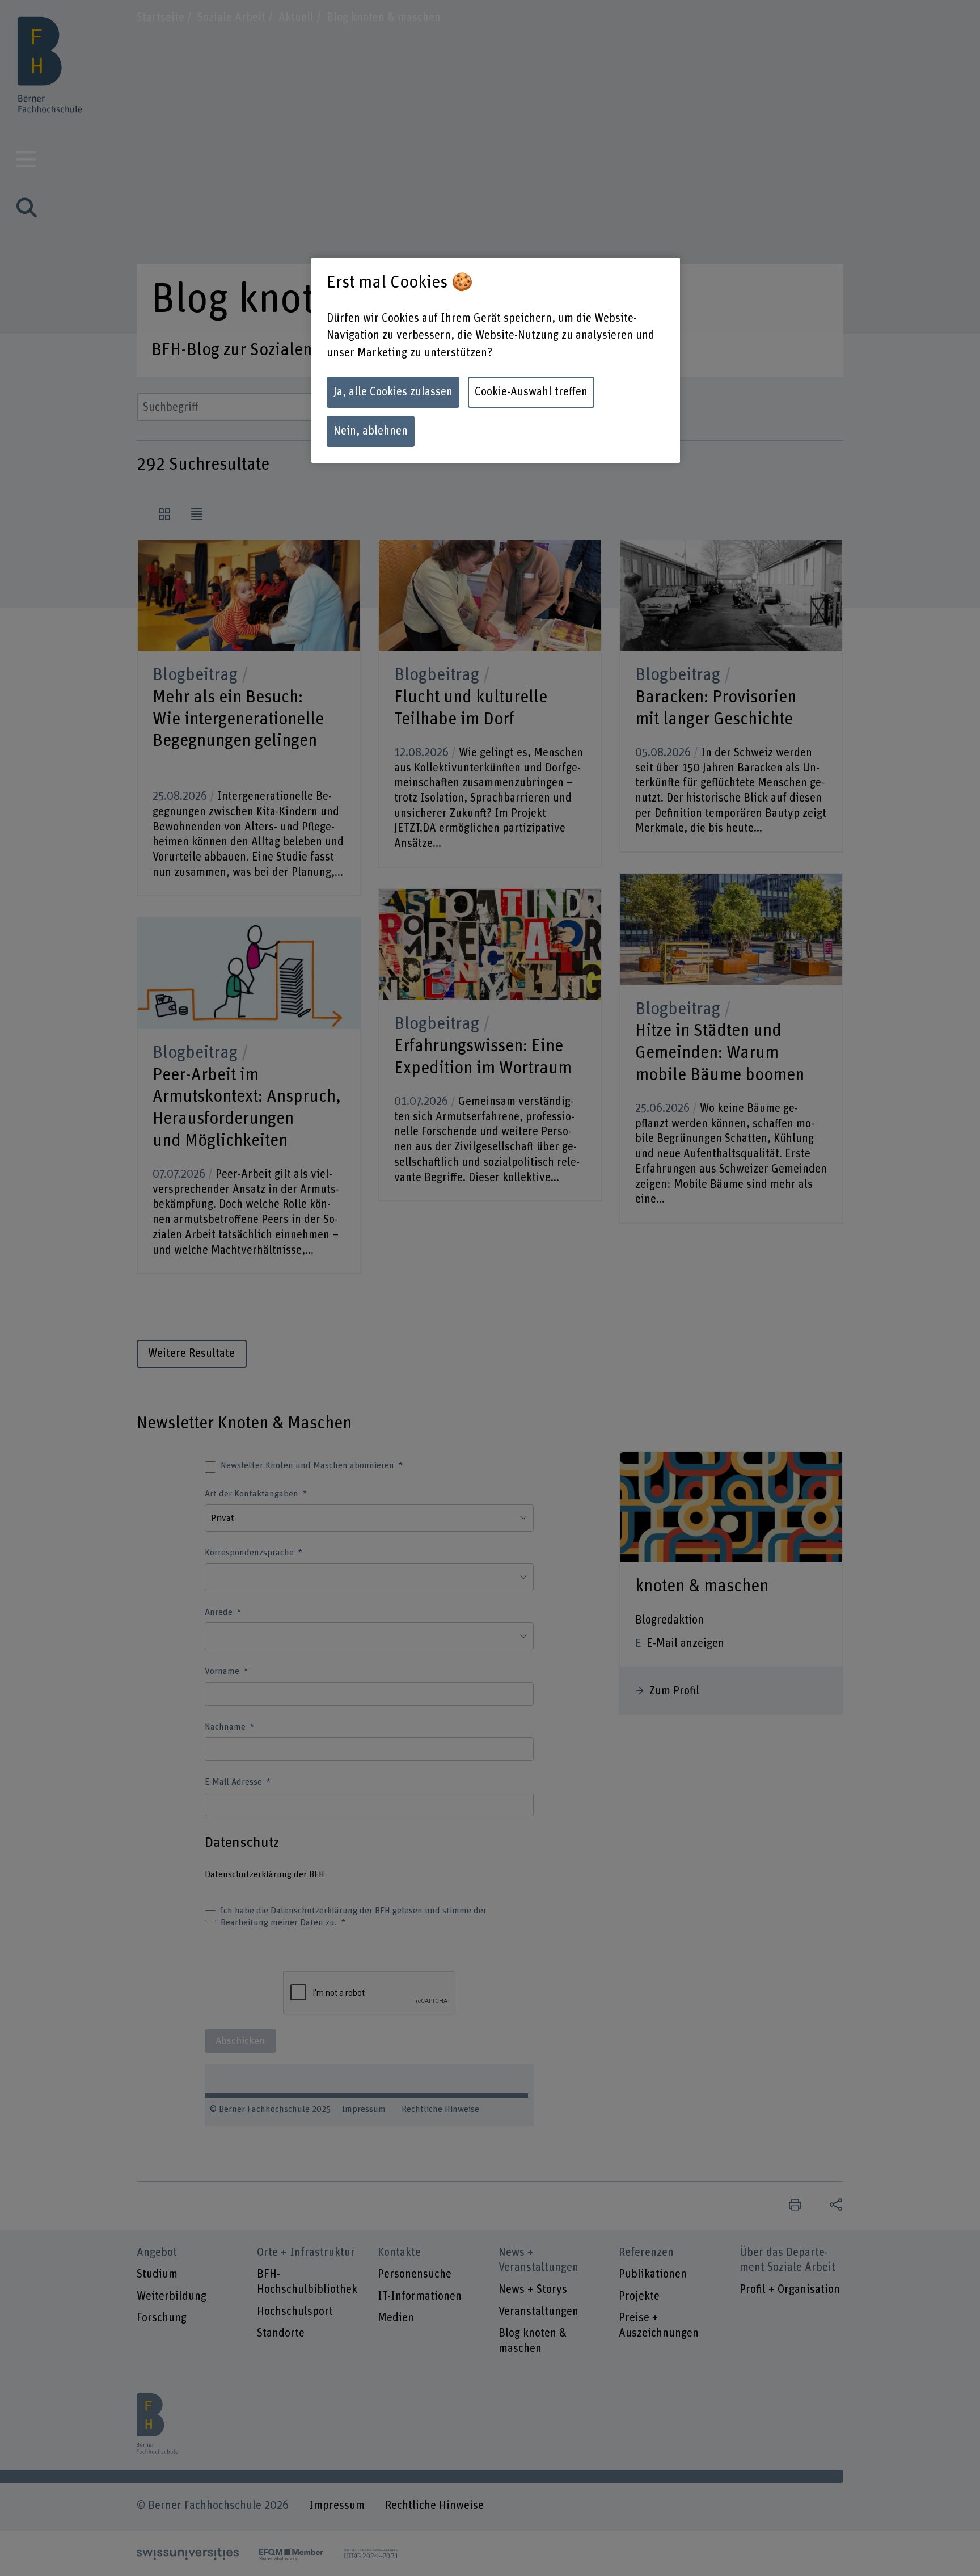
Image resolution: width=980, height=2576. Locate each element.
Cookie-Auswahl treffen (531, 392)
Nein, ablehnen (371, 431)
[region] (496, 360)
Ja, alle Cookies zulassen (393, 392)
